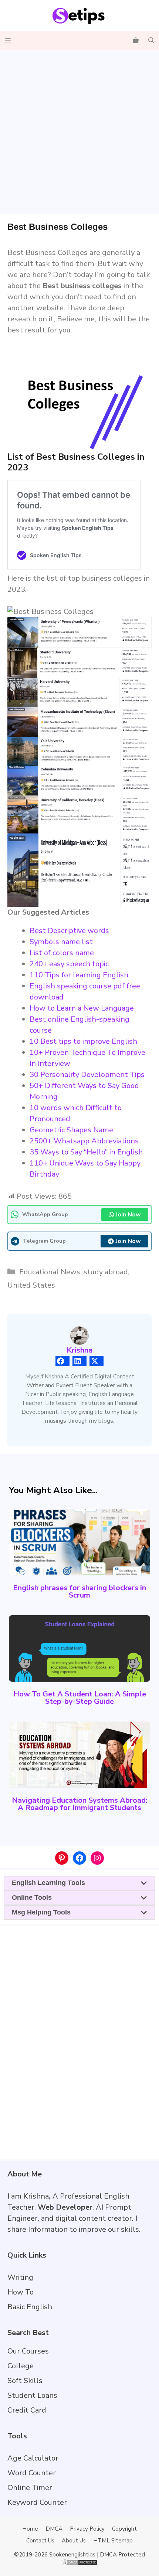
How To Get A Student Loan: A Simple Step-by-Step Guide (80, 1698)
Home (30, 2529)
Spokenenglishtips (72, 2555)
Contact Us (40, 2541)
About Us (74, 2541)
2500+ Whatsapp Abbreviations (84, 1141)
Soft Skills (25, 2381)
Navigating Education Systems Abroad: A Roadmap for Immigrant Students (80, 1804)
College (21, 2366)
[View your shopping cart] (136, 41)
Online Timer (30, 2488)
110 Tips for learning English (79, 975)
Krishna (79, 1350)
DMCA (54, 2529)
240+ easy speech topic (69, 964)
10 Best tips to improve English (83, 1041)
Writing (20, 2277)
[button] (151, 41)
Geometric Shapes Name (71, 1130)
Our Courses (28, 2351)
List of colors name (62, 953)
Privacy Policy (87, 2529)
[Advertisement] (79, 132)
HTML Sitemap (113, 2541)
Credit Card (27, 2410)
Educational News (50, 1272)
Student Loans (32, 2395)
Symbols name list (61, 942)
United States (31, 1285)
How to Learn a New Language (82, 1008)
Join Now (128, 1215)
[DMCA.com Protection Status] (79, 2564)
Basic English (30, 2307)
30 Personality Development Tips (87, 1075)
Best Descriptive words (69, 931)
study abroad (106, 1272)
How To (21, 2292)
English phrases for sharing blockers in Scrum (79, 1591)
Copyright (124, 2529)
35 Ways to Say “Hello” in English (86, 1152)
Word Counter (32, 2473)
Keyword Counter (37, 2502)
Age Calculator (33, 2458)
